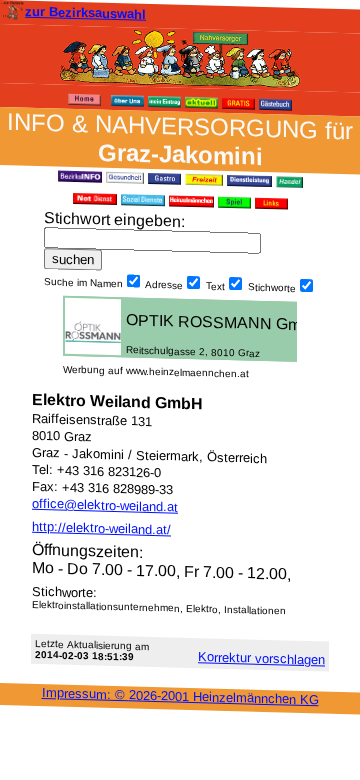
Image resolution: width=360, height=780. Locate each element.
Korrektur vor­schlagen (261, 658)
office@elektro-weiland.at (105, 505)
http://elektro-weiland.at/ (101, 528)
